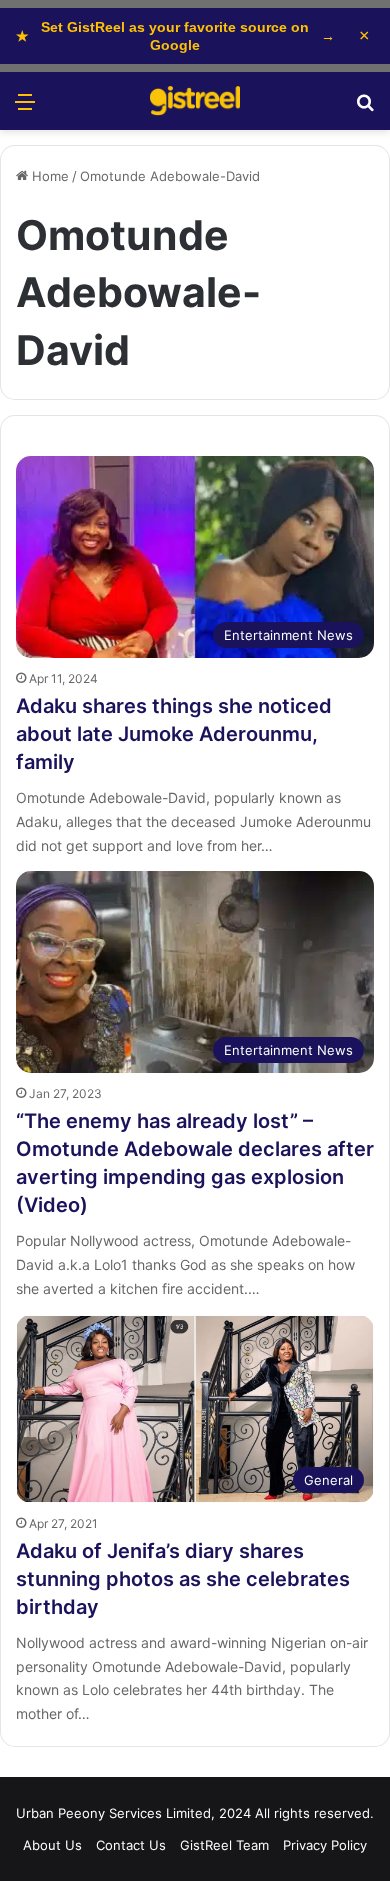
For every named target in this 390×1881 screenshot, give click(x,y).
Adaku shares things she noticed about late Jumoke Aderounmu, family (174, 734)
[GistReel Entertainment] (195, 101)
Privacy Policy (325, 1845)
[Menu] (25, 108)
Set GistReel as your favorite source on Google (175, 36)
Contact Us (131, 1845)
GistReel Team (224, 1845)
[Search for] (365, 108)
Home (48, 176)
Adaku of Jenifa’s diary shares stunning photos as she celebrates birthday (183, 1579)
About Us (52, 1845)
